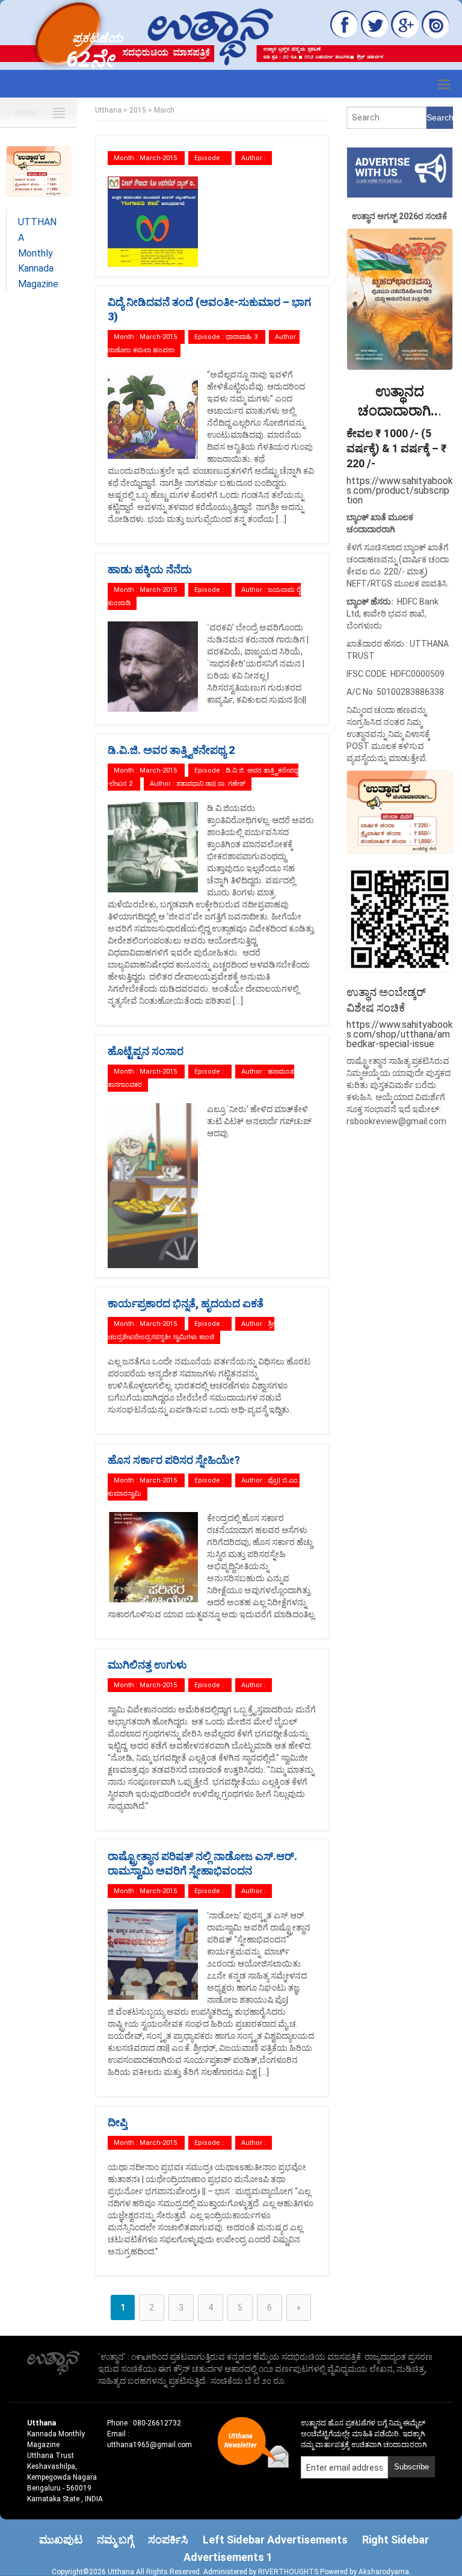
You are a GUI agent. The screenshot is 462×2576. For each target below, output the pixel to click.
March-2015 (158, 158)
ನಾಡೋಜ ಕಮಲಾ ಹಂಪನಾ (141, 350)
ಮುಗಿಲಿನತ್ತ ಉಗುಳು (147, 1665)
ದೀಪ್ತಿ (118, 2122)
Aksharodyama (384, 2572)
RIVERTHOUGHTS (289, 2572)
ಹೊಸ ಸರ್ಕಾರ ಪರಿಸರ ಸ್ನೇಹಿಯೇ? (174, 1460)
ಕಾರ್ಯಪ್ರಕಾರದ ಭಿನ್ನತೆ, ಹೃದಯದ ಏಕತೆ (186, 1303)
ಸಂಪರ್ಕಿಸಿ (168, 2540)
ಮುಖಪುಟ (61, 2540)
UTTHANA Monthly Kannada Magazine (38, 253)
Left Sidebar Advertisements (275, 2540)
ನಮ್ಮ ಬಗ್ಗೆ (115, 2540)
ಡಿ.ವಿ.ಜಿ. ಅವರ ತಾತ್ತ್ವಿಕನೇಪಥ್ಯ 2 (171, 750)
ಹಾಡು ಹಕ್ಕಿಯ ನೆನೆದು (150, 569)
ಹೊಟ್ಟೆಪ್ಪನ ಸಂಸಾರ (146, 1051)
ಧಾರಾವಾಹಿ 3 (242, 337)
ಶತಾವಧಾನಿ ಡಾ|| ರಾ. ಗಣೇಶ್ (211, 784)
